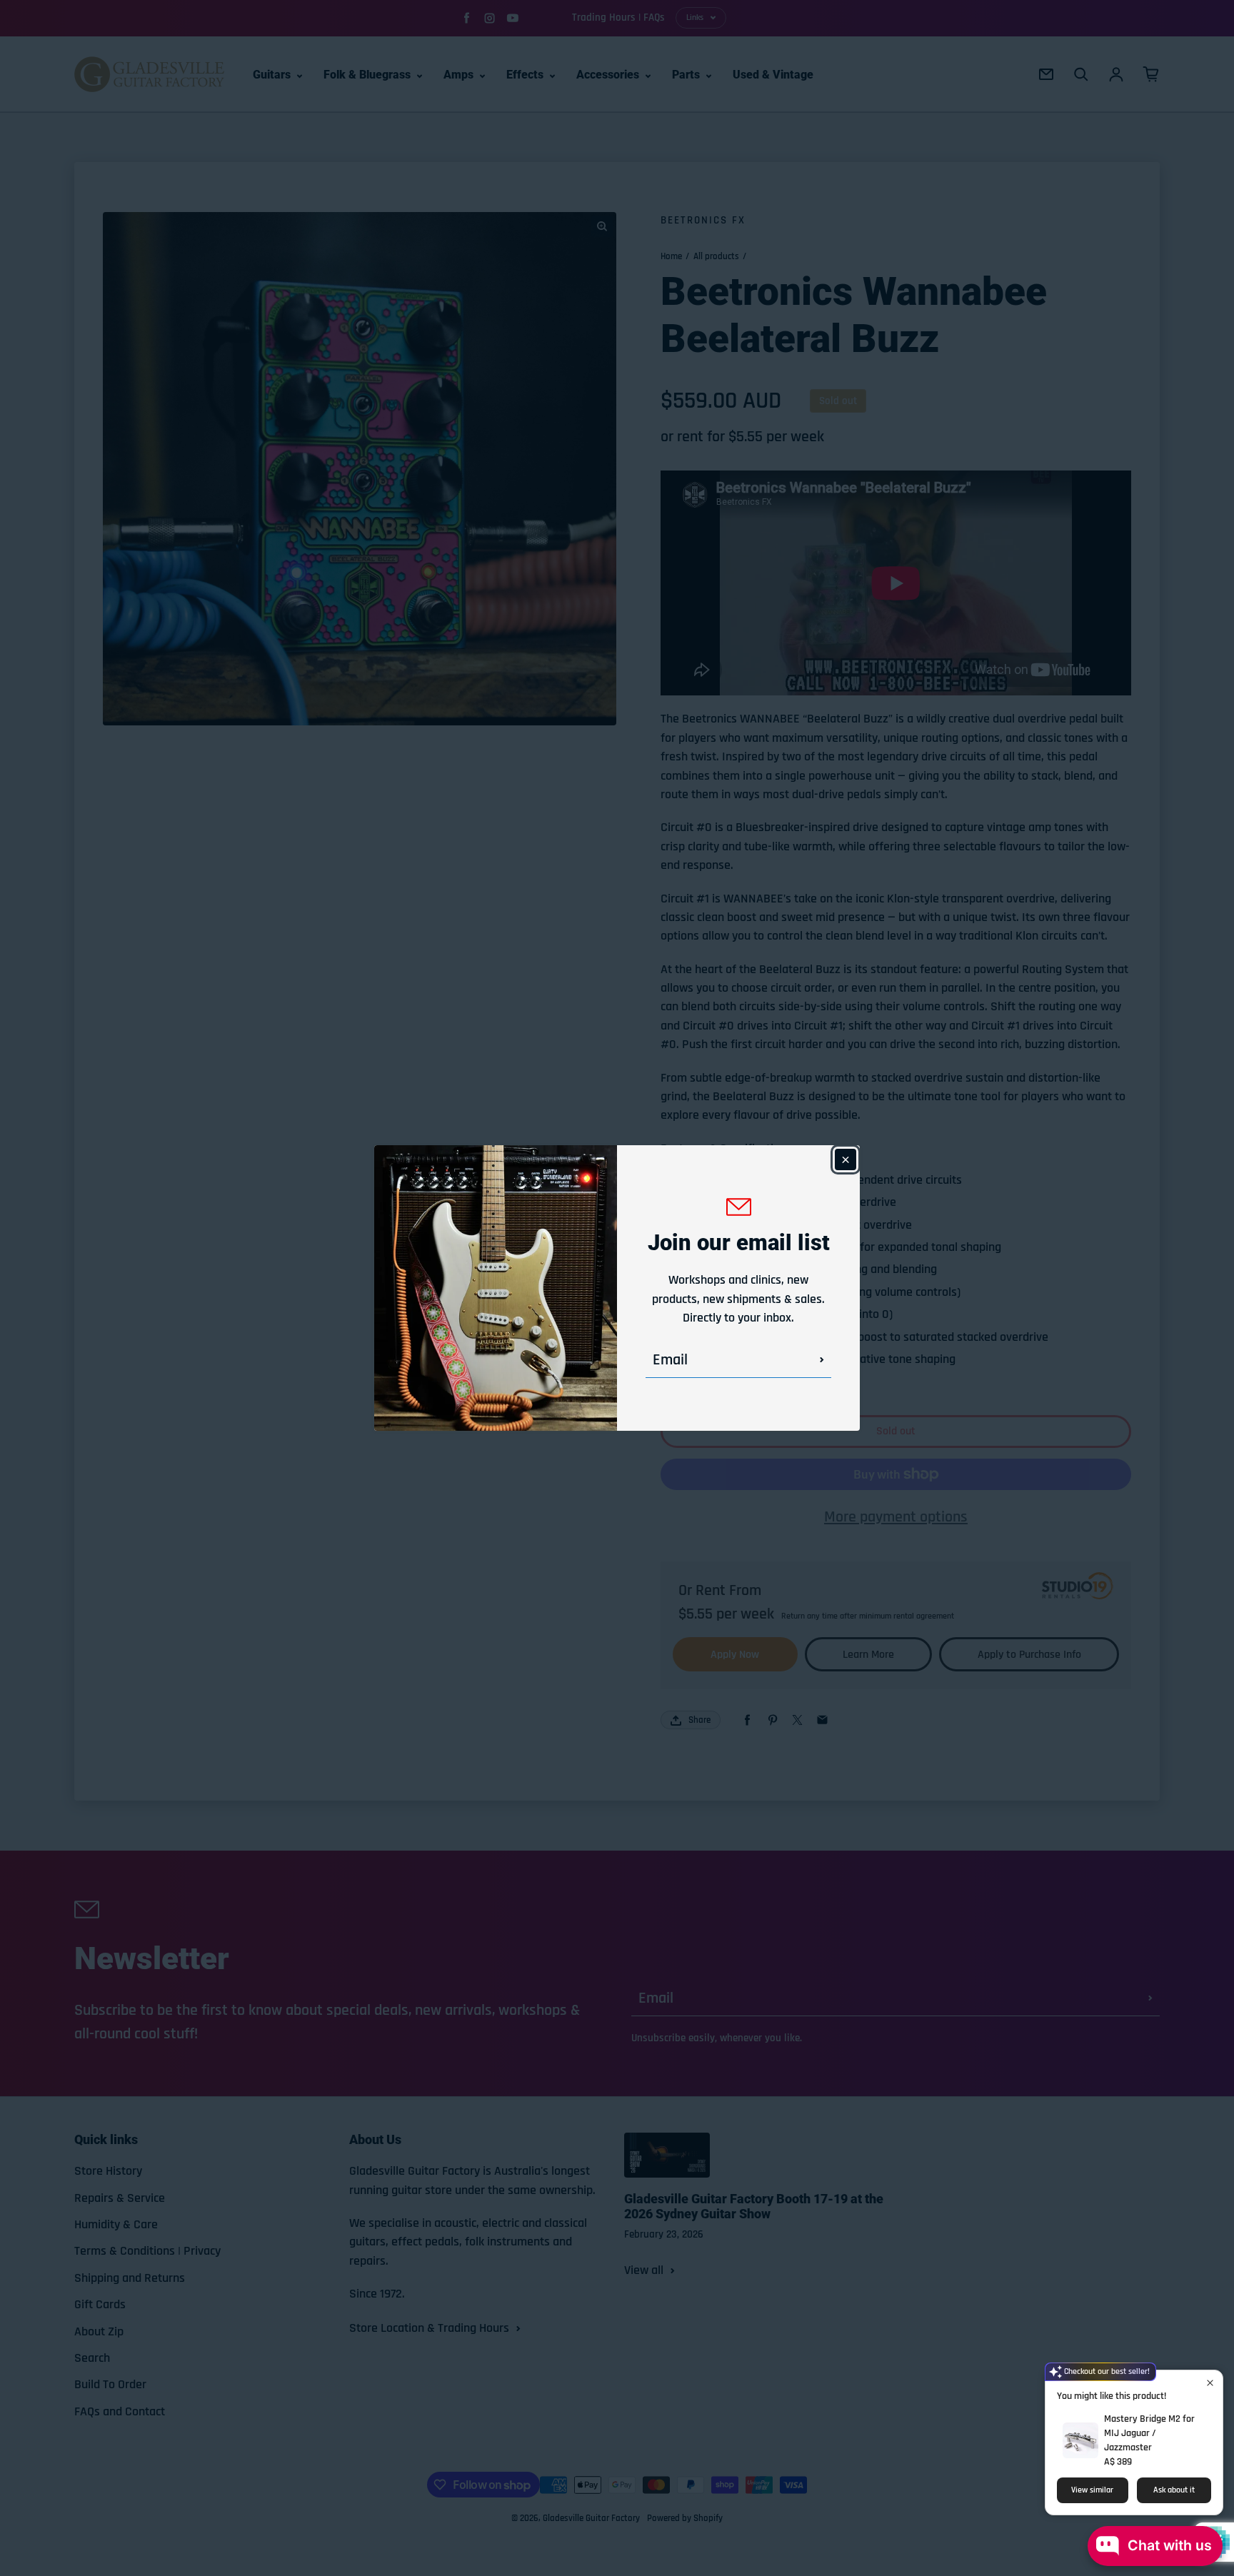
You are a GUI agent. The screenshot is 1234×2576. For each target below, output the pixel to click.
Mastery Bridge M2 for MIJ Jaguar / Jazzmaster (1149, 2433)
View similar (1092, 2490)
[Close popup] (1210, 2383)
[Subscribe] (822, 1360)
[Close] (846, 1159)
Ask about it (1174, 2490)
